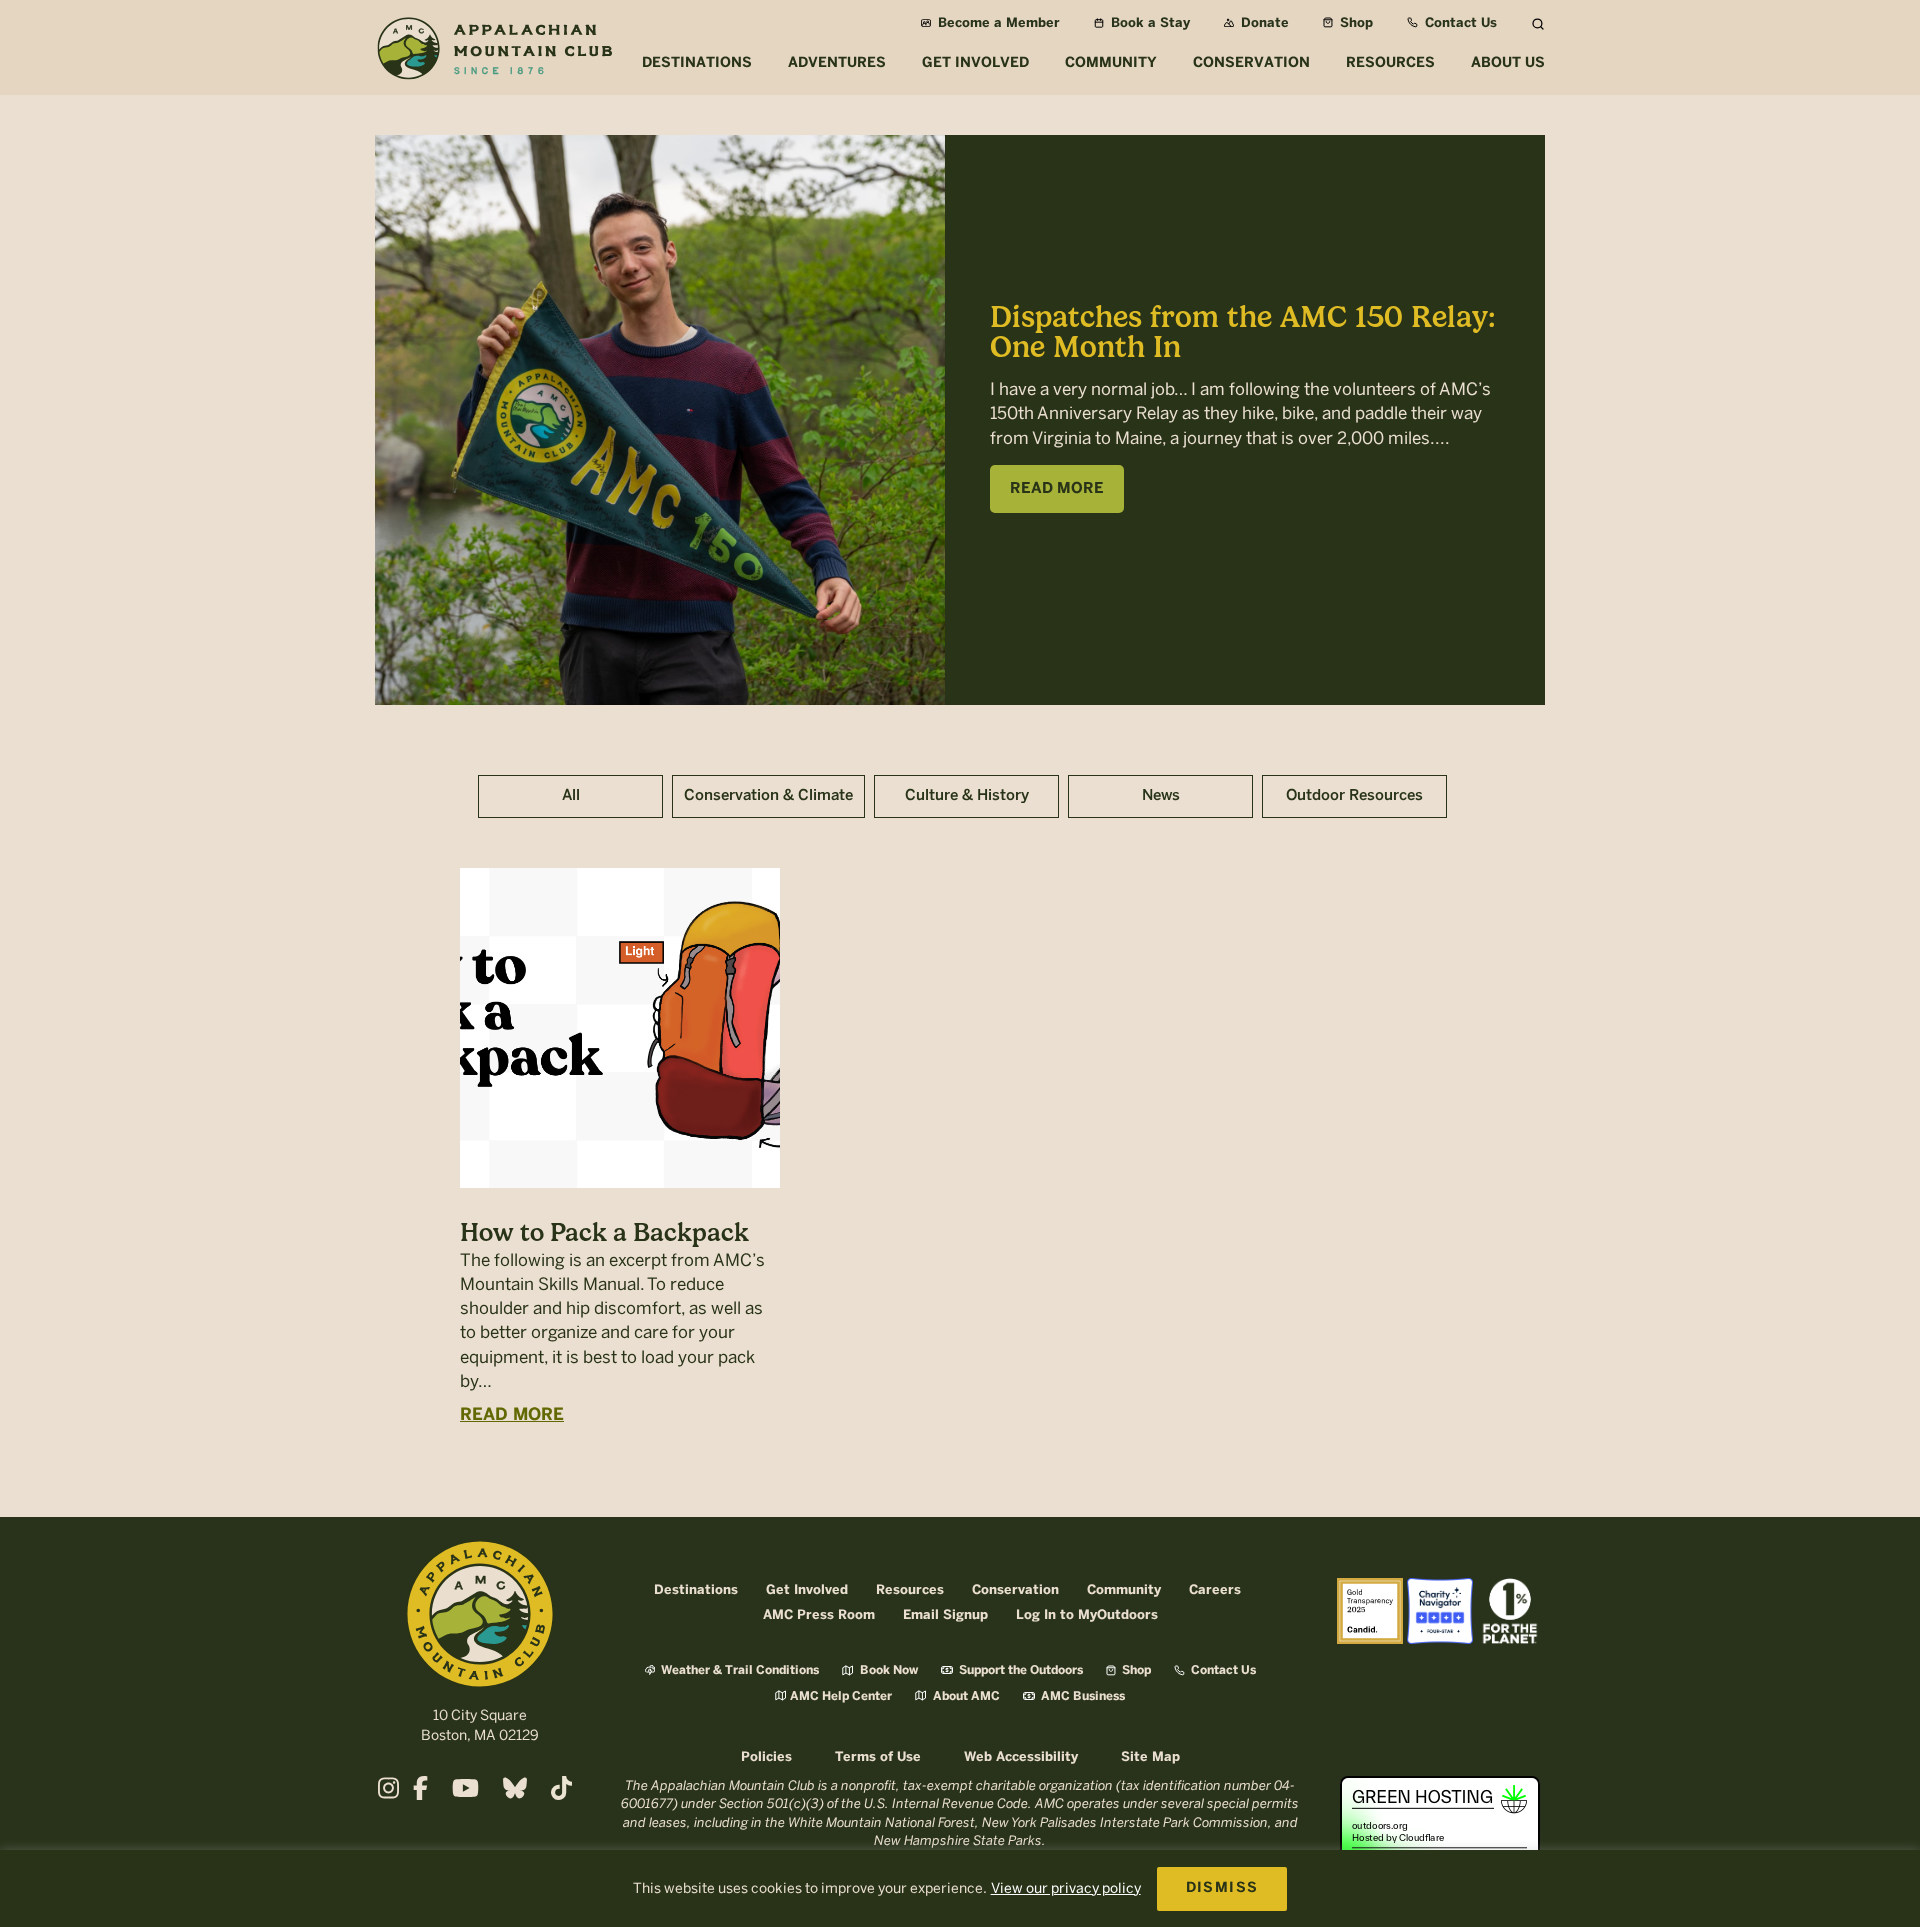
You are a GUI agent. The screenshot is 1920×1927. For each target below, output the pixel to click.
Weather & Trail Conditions (738, 1670)
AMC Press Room (819, 1615)
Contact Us (1459, 23)
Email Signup (945, 1615)
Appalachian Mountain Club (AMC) (494, 51)
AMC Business (1081, 1696)
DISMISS (1222, 1888)
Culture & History (967, 796)
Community (1124, 1590)
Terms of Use (878, 1757)
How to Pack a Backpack (604, 1232)
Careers (1215, 1590)
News (1161, 796)
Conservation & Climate (768, 796)
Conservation (1015, 1590)
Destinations (696, 1590)
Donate (1263, 23)
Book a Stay (1148, 23)
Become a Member (997, 23)
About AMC (965, 1696)
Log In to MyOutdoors (1087, 1615)
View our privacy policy (1066, 1888)
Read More (512, 1415)
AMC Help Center (841, 1696)
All (571, 796)
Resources (910, 1590)
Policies (766, 1757)
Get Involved (807, 1590)
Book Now (887, 1670)
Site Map (1150, 1757)
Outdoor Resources (1354, 796)
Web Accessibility (1021, 1757)
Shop (1354, 23)
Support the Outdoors (1019, 1670)
